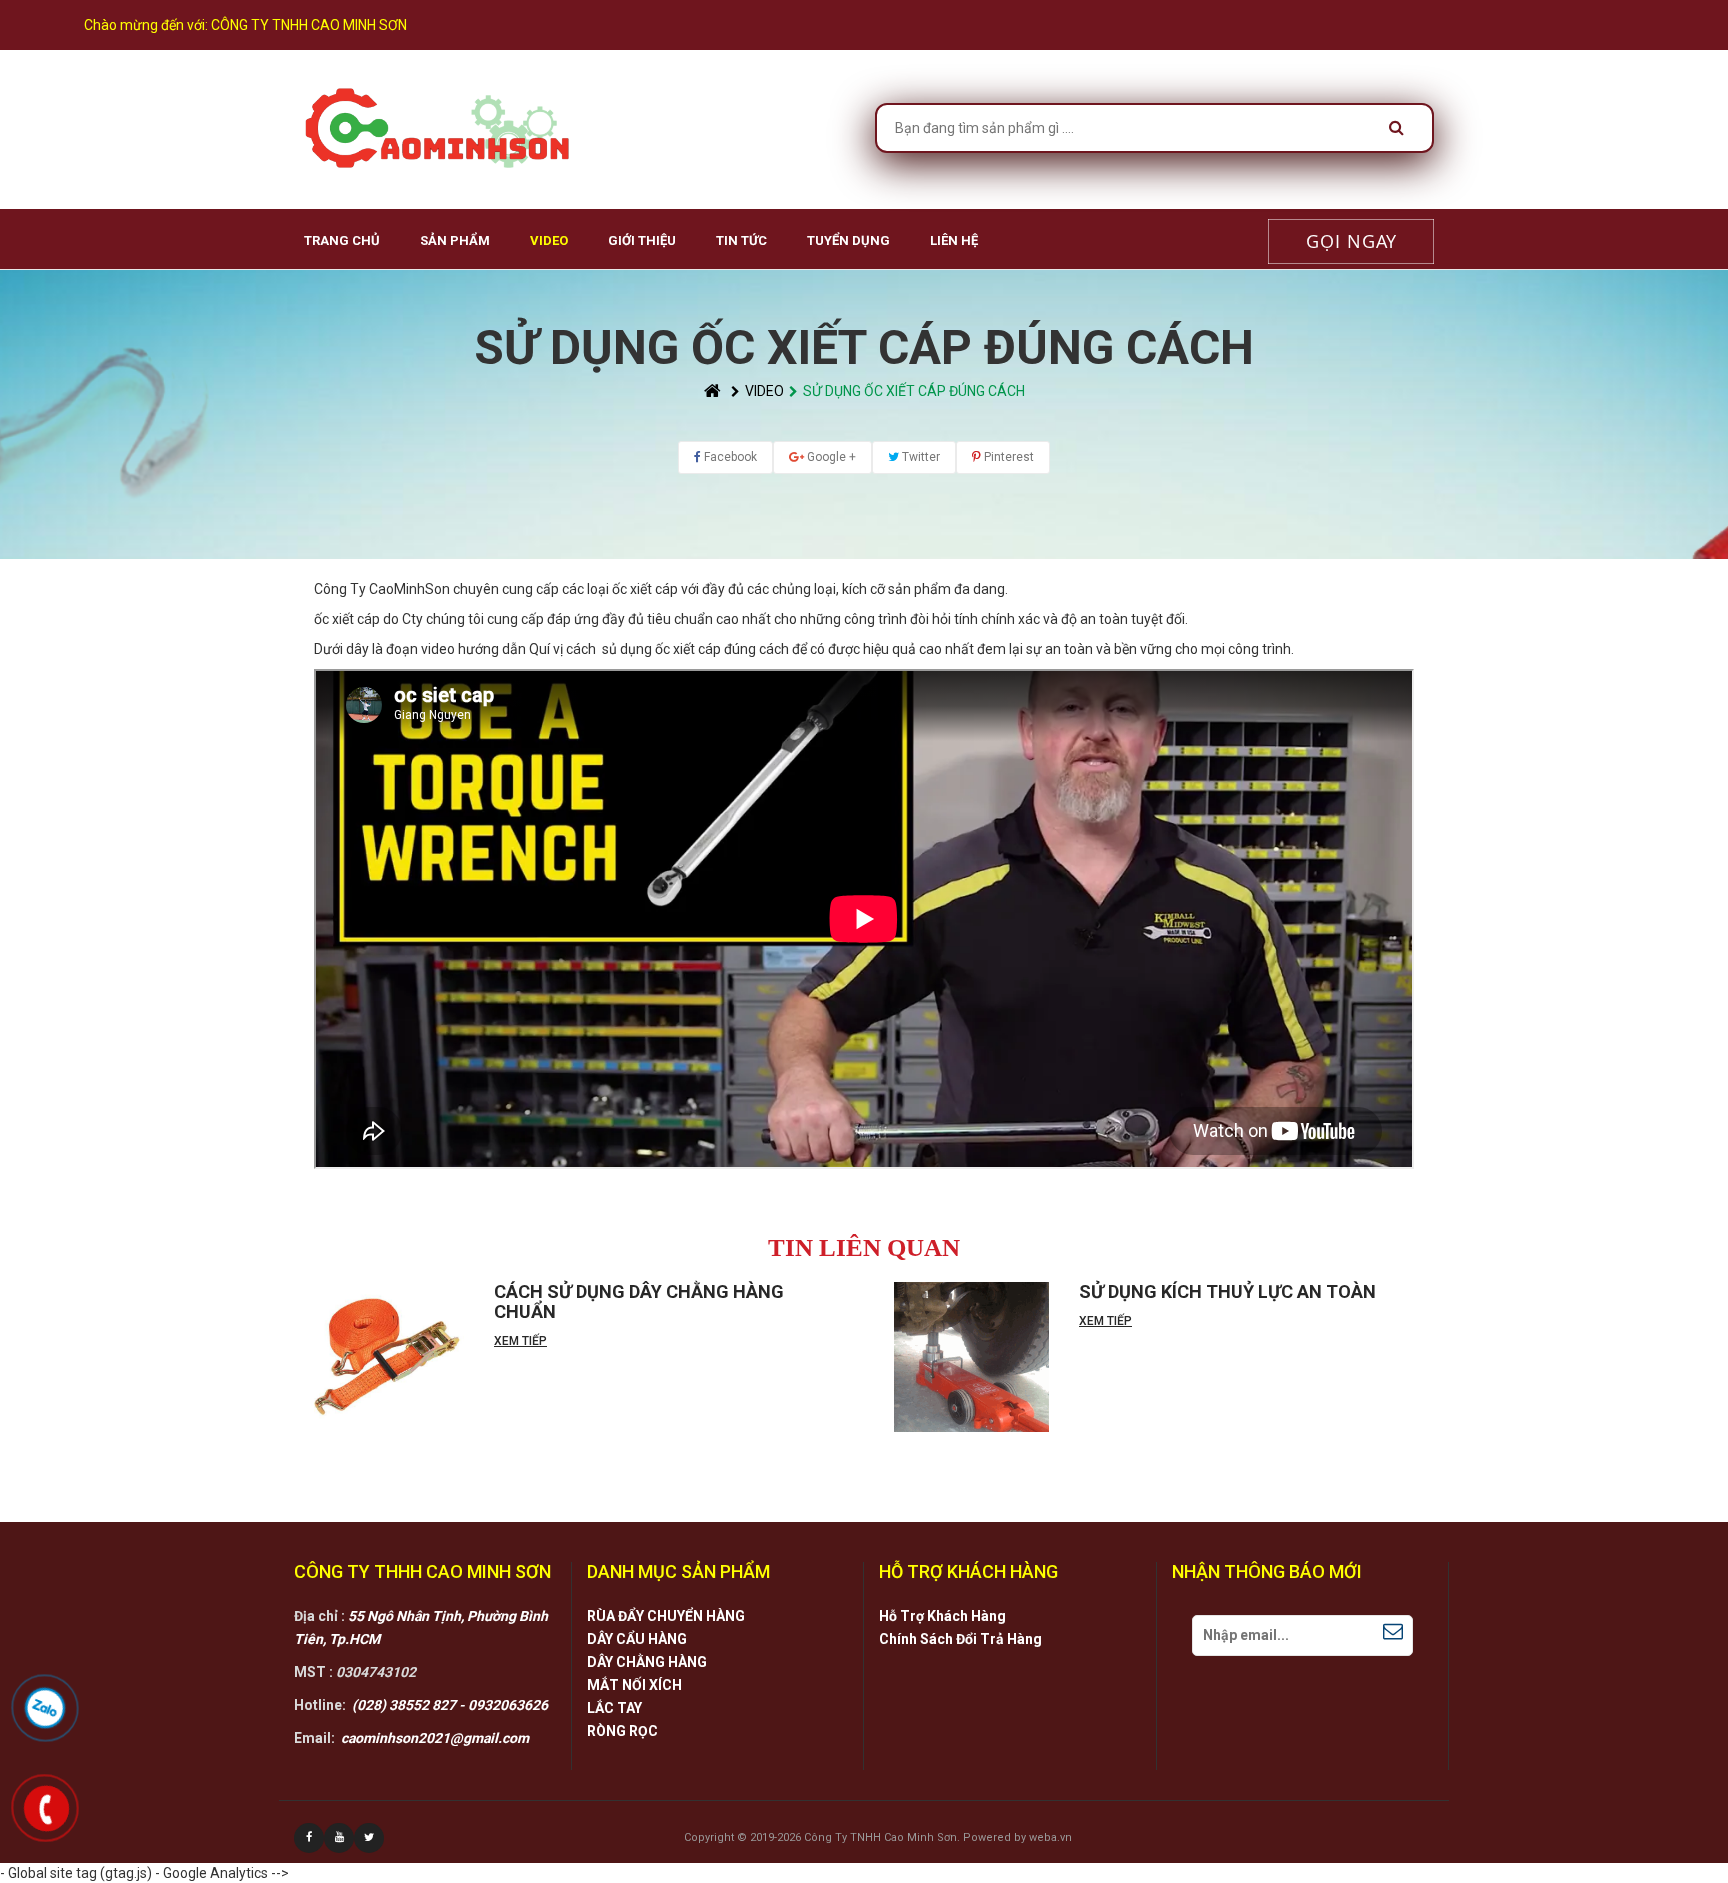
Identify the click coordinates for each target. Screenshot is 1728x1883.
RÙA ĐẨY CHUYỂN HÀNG (666, 1616)
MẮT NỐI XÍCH (634, 1685)
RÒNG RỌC (622, 1731)
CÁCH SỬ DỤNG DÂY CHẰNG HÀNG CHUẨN (639, 1301)
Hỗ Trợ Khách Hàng (942, 1616)
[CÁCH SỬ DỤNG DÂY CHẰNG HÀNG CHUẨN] (386, 1357)
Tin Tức (741, 240)
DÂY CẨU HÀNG (637, 1639)
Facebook (729, 457)
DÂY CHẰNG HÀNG (647, 1662)
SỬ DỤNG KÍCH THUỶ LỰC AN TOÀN (1227, 1291)
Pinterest (1007, 457)
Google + (830, 457)
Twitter (919, 457)
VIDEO (549, 240)
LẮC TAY (614, 1708)
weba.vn (1050, 1837)
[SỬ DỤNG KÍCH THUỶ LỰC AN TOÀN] (971, 1357)
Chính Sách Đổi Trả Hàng (960, 1639)
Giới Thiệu (642, 240)
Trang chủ (342, 240)
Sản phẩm (455, 240)
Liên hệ (954, 240)
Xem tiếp (520, 1341)
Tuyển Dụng (848, 240)
